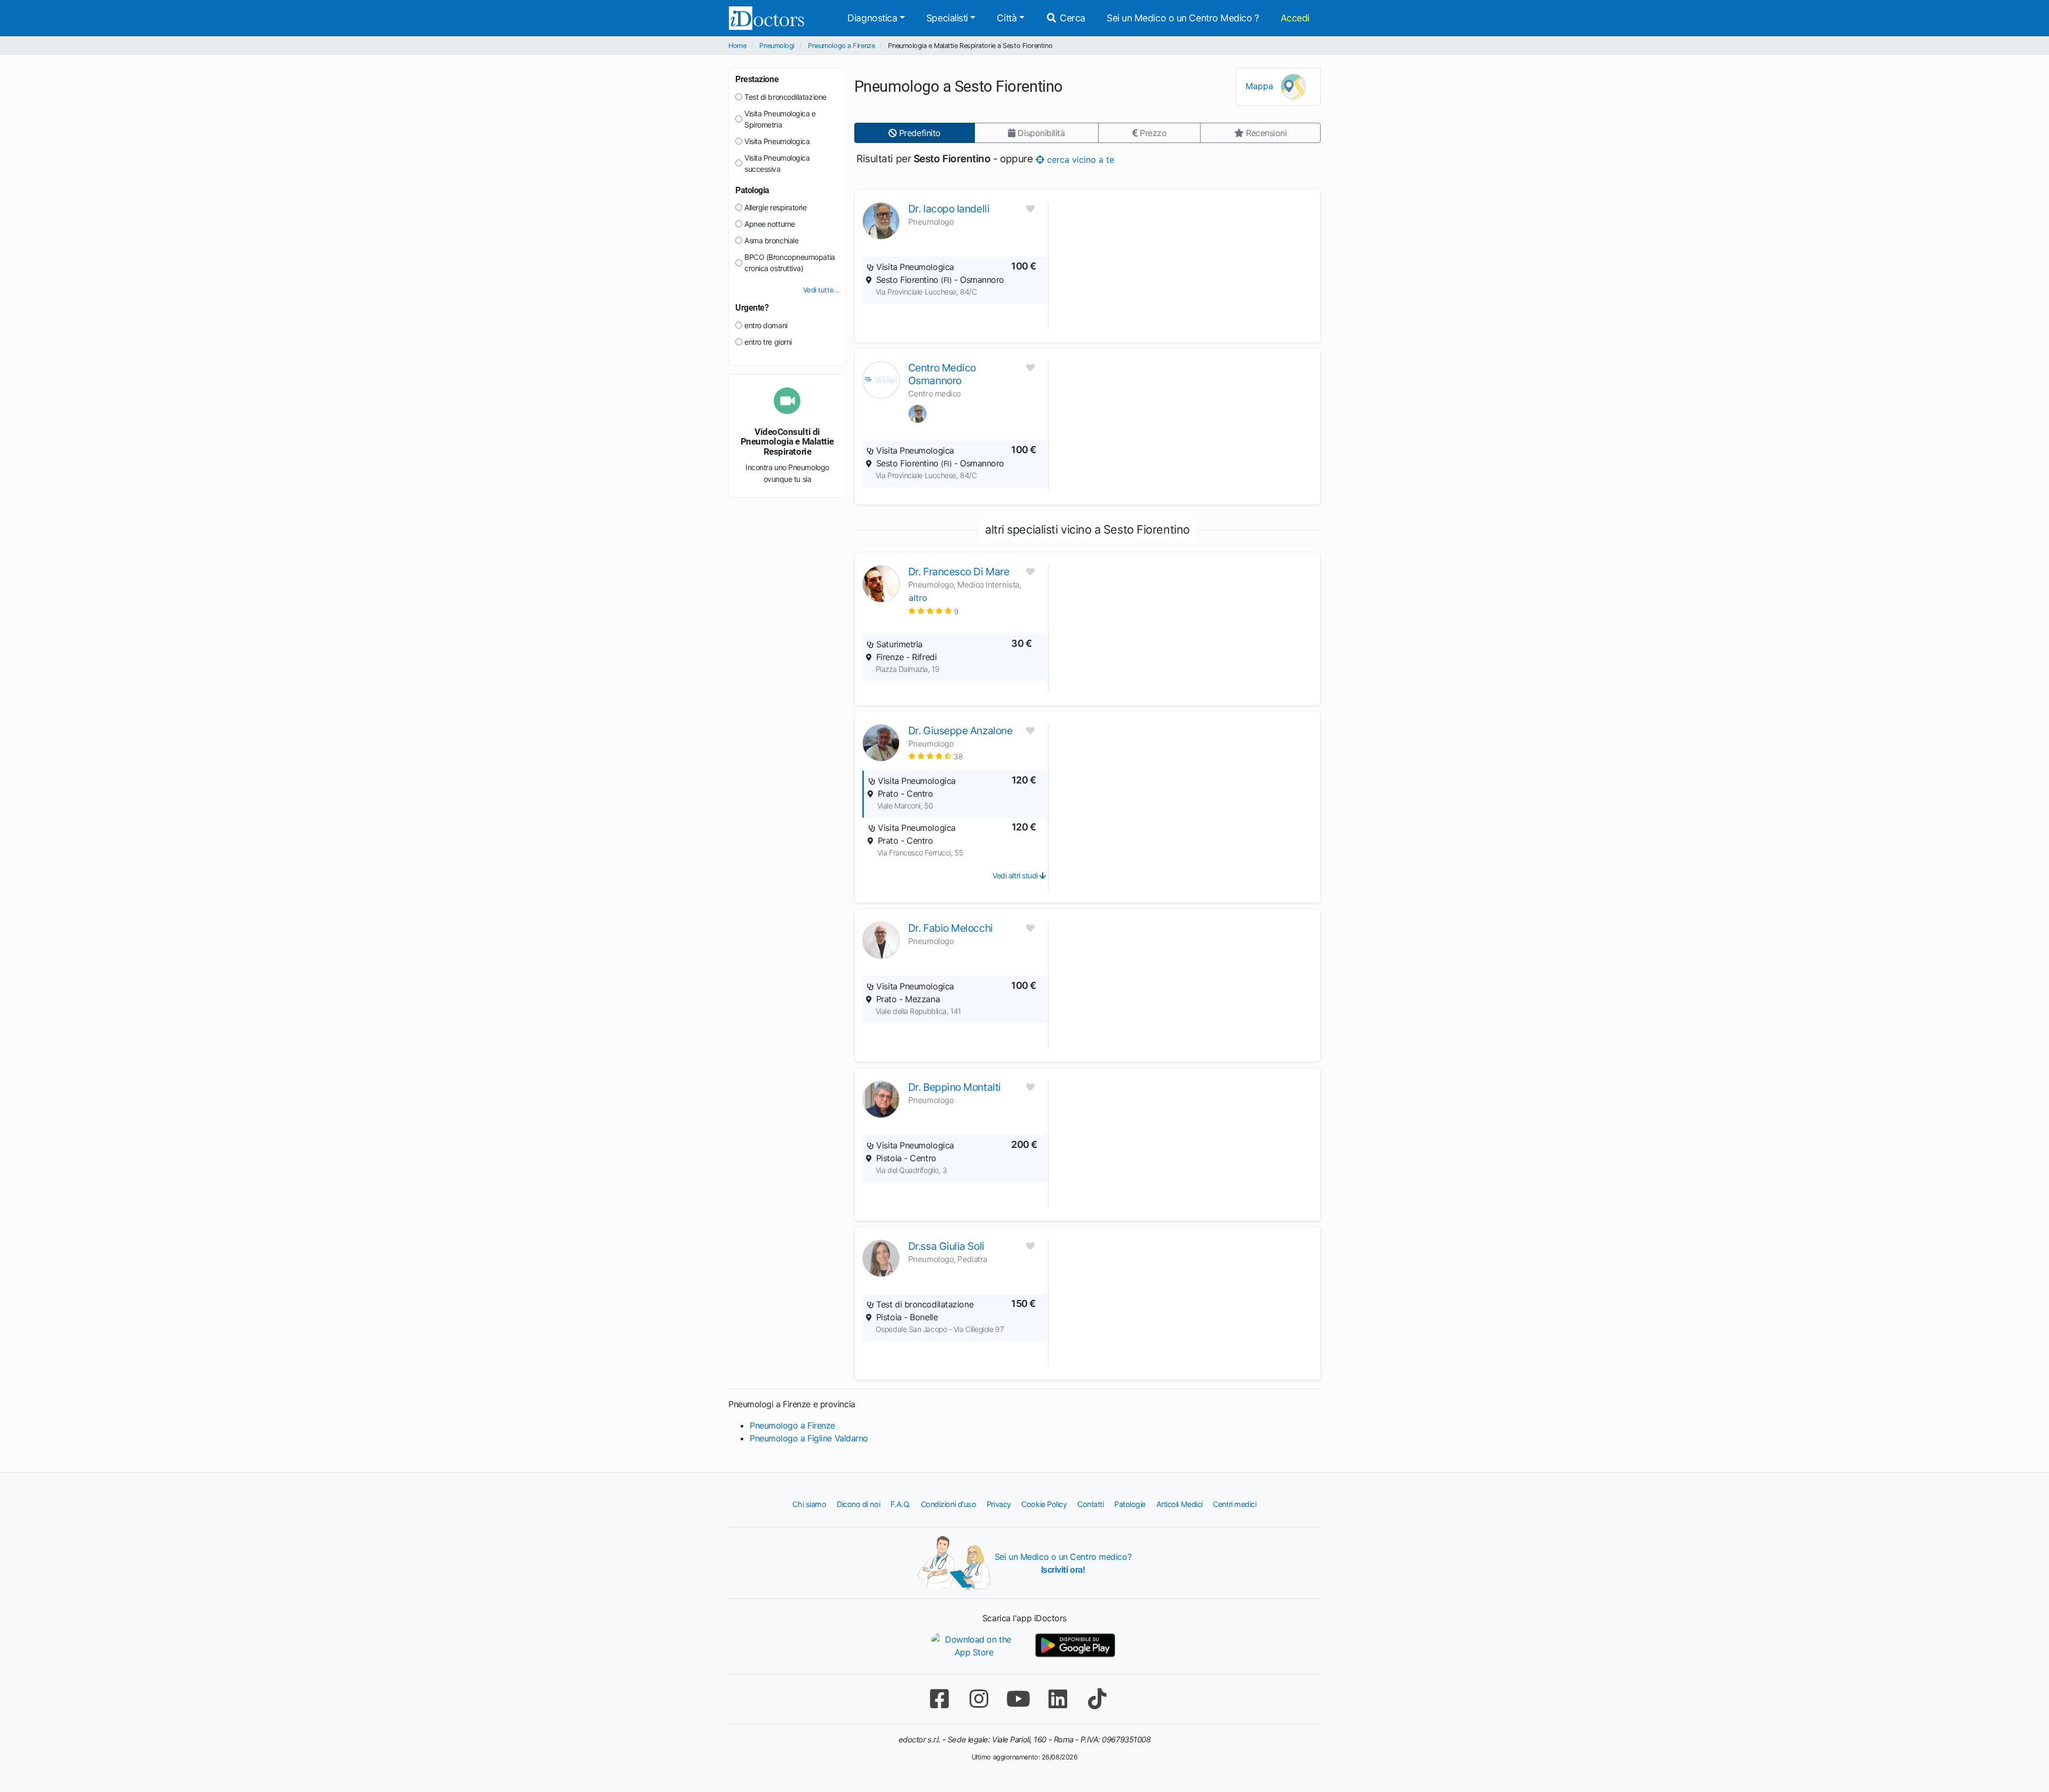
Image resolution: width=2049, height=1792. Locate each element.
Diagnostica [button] (872, 18)
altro (918, 598)
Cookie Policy (1044, 1504)
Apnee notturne (770, 224)
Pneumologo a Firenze (841, 46)
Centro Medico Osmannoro (942, 374)
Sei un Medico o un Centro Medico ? (1183, 18)
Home (737, 46)
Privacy (999, 1504)
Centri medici (1234, 1504)
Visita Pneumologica (777, 141)
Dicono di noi (858, 1504)
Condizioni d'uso (949, 1504)
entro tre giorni (768, 342)
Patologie (1130, 1504)
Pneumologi (777, 46)
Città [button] (1007, 18)
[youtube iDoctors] (1018, 1699)
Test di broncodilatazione (785, 97)
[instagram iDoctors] (979, 1699)
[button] (934, 611)
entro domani (766, 325)
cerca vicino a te (1079, 159)
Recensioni (1265, 133)
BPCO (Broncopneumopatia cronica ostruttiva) (790, 263)
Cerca (1071, 18)
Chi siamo (809, 1504)
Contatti (1090, 1504)
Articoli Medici (1180, 1504)
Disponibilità (1040, 133)
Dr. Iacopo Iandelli (949, 209)
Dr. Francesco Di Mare (959, 572)
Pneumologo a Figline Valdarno (809, 1438)
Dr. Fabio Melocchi (951, 928)
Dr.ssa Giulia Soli (946, 1246)
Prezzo (1152, 133)
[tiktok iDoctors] (1097, 1699)
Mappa (1261, 86)
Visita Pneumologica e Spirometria (780, 119)
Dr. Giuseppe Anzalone (960, 731)
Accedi (1295, 18)
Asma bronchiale (771, 240)
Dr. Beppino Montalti (955, 1087)
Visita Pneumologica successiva (777, 163)
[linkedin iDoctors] (1058, 1699)
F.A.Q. (900, 1504)
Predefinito (919, 133)
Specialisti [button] (947, 18)
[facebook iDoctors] (939, 1699)
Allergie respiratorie (776, 207)
